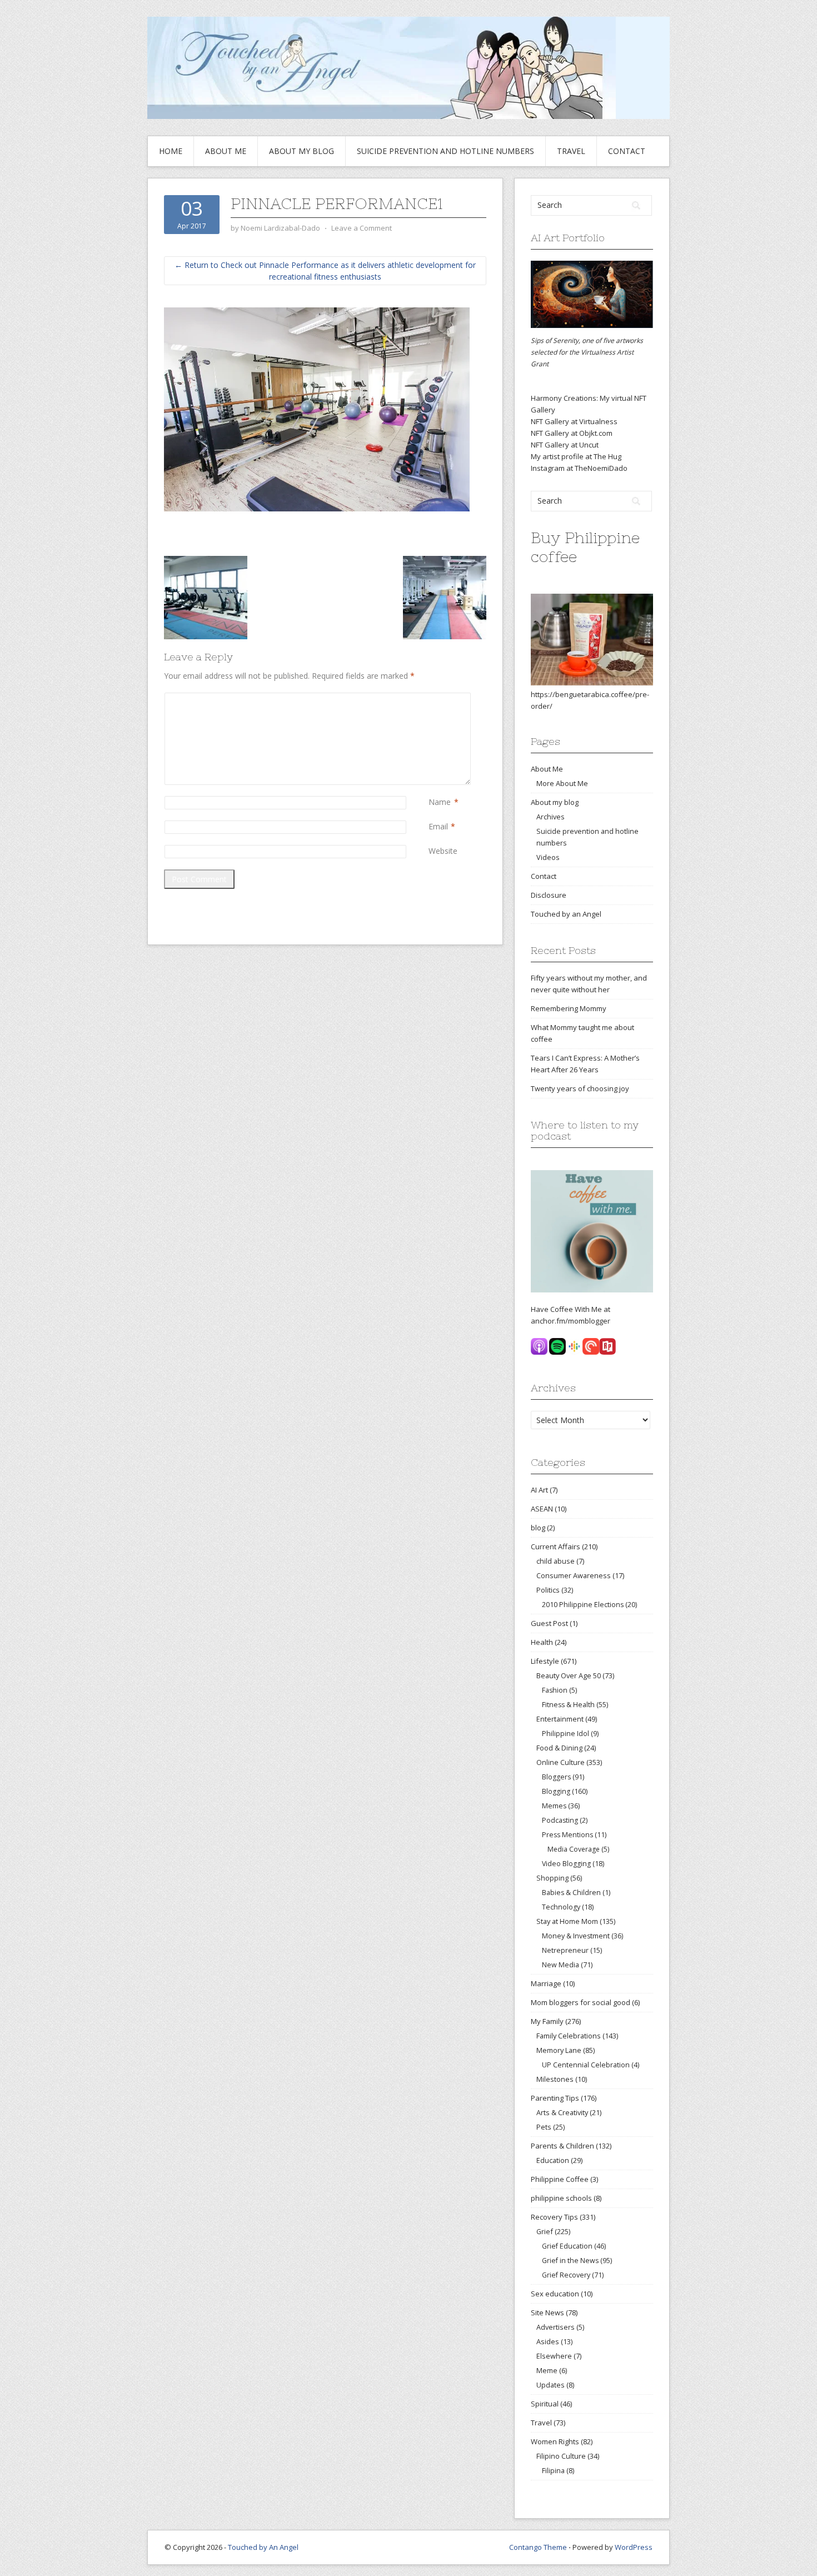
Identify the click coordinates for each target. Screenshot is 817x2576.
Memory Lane (559, 2050)
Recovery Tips (554, 2217)
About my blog (302, 151)
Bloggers (556, 1777)
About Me (226, 151)
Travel (571, 151)
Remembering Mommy (569, 1008)
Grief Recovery (566, 2275)
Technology (561, 1907)
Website (443, 851)
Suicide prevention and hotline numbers (445, 151)
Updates (551, 2385)
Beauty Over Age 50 (569, 1675)
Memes (554, 1806)
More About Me (562, 783)
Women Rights (555, 2441)
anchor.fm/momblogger (571, 1321)
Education (553, 2160)
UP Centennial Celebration (586, 2065)
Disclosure (549, 895)
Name (440, 802)
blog (538, 1528)
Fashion (555, 1690)
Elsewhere (554, 2356)
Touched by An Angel (263, 2547)
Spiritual (545, 2404)
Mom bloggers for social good (581, 2002)
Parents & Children (562, 2146)
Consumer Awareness (574, 1575)
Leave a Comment (362, 228)
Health (542, 1642)
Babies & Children (571, 1893)
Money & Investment (576, 1936)
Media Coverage (574, 1849)
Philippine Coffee (560, 2179)
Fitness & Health (568, 1705)
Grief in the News (570, 2261)
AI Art (539, 1490)
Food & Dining (559, 1748)
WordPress (634, 2547)
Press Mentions (567, 1835)
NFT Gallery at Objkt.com (572, 433)
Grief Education (567, 2246)
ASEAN (542, 1509)
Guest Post (549, 1623)
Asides (548, 2341)
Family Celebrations (569, 2036)
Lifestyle (545, 1661)
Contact (627, 151)
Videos (548, 857)
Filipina (553, 2471)
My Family (547, 2021)
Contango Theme (538, 2547)
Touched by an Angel (566, 914)
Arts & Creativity (562, 2112)
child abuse (556, 1561)
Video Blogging (566, 1864)
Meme (547, 2370)
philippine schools (561, 2198)
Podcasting (560, 1820)
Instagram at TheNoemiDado (579, 468)
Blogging (556, 1791)
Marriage (546, 1983)
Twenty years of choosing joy (580, 1088)
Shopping (552, 1878)
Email (438, 826)
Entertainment (560, 1719)
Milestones (555, 2079)
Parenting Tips (555, 2098)
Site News (547, 2313)
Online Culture (561, 1762)
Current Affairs (556, 1546)
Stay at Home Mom (567, 1921)
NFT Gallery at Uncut (565, 445)
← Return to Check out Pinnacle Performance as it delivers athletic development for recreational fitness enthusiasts (325, 271)
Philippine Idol (566, 1734)
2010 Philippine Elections (583, 1605)
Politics (548, 1590)
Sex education (555, 2294)
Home (171, 151)
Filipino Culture (561, 2456)
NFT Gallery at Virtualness (574, 421)
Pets (544, 2127)
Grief (545, 2231)
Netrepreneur (565, 1950)
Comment (431, 698)
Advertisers (556, 2327)
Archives (551, 817)
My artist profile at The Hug (576, 456)
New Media (561, 1965)
